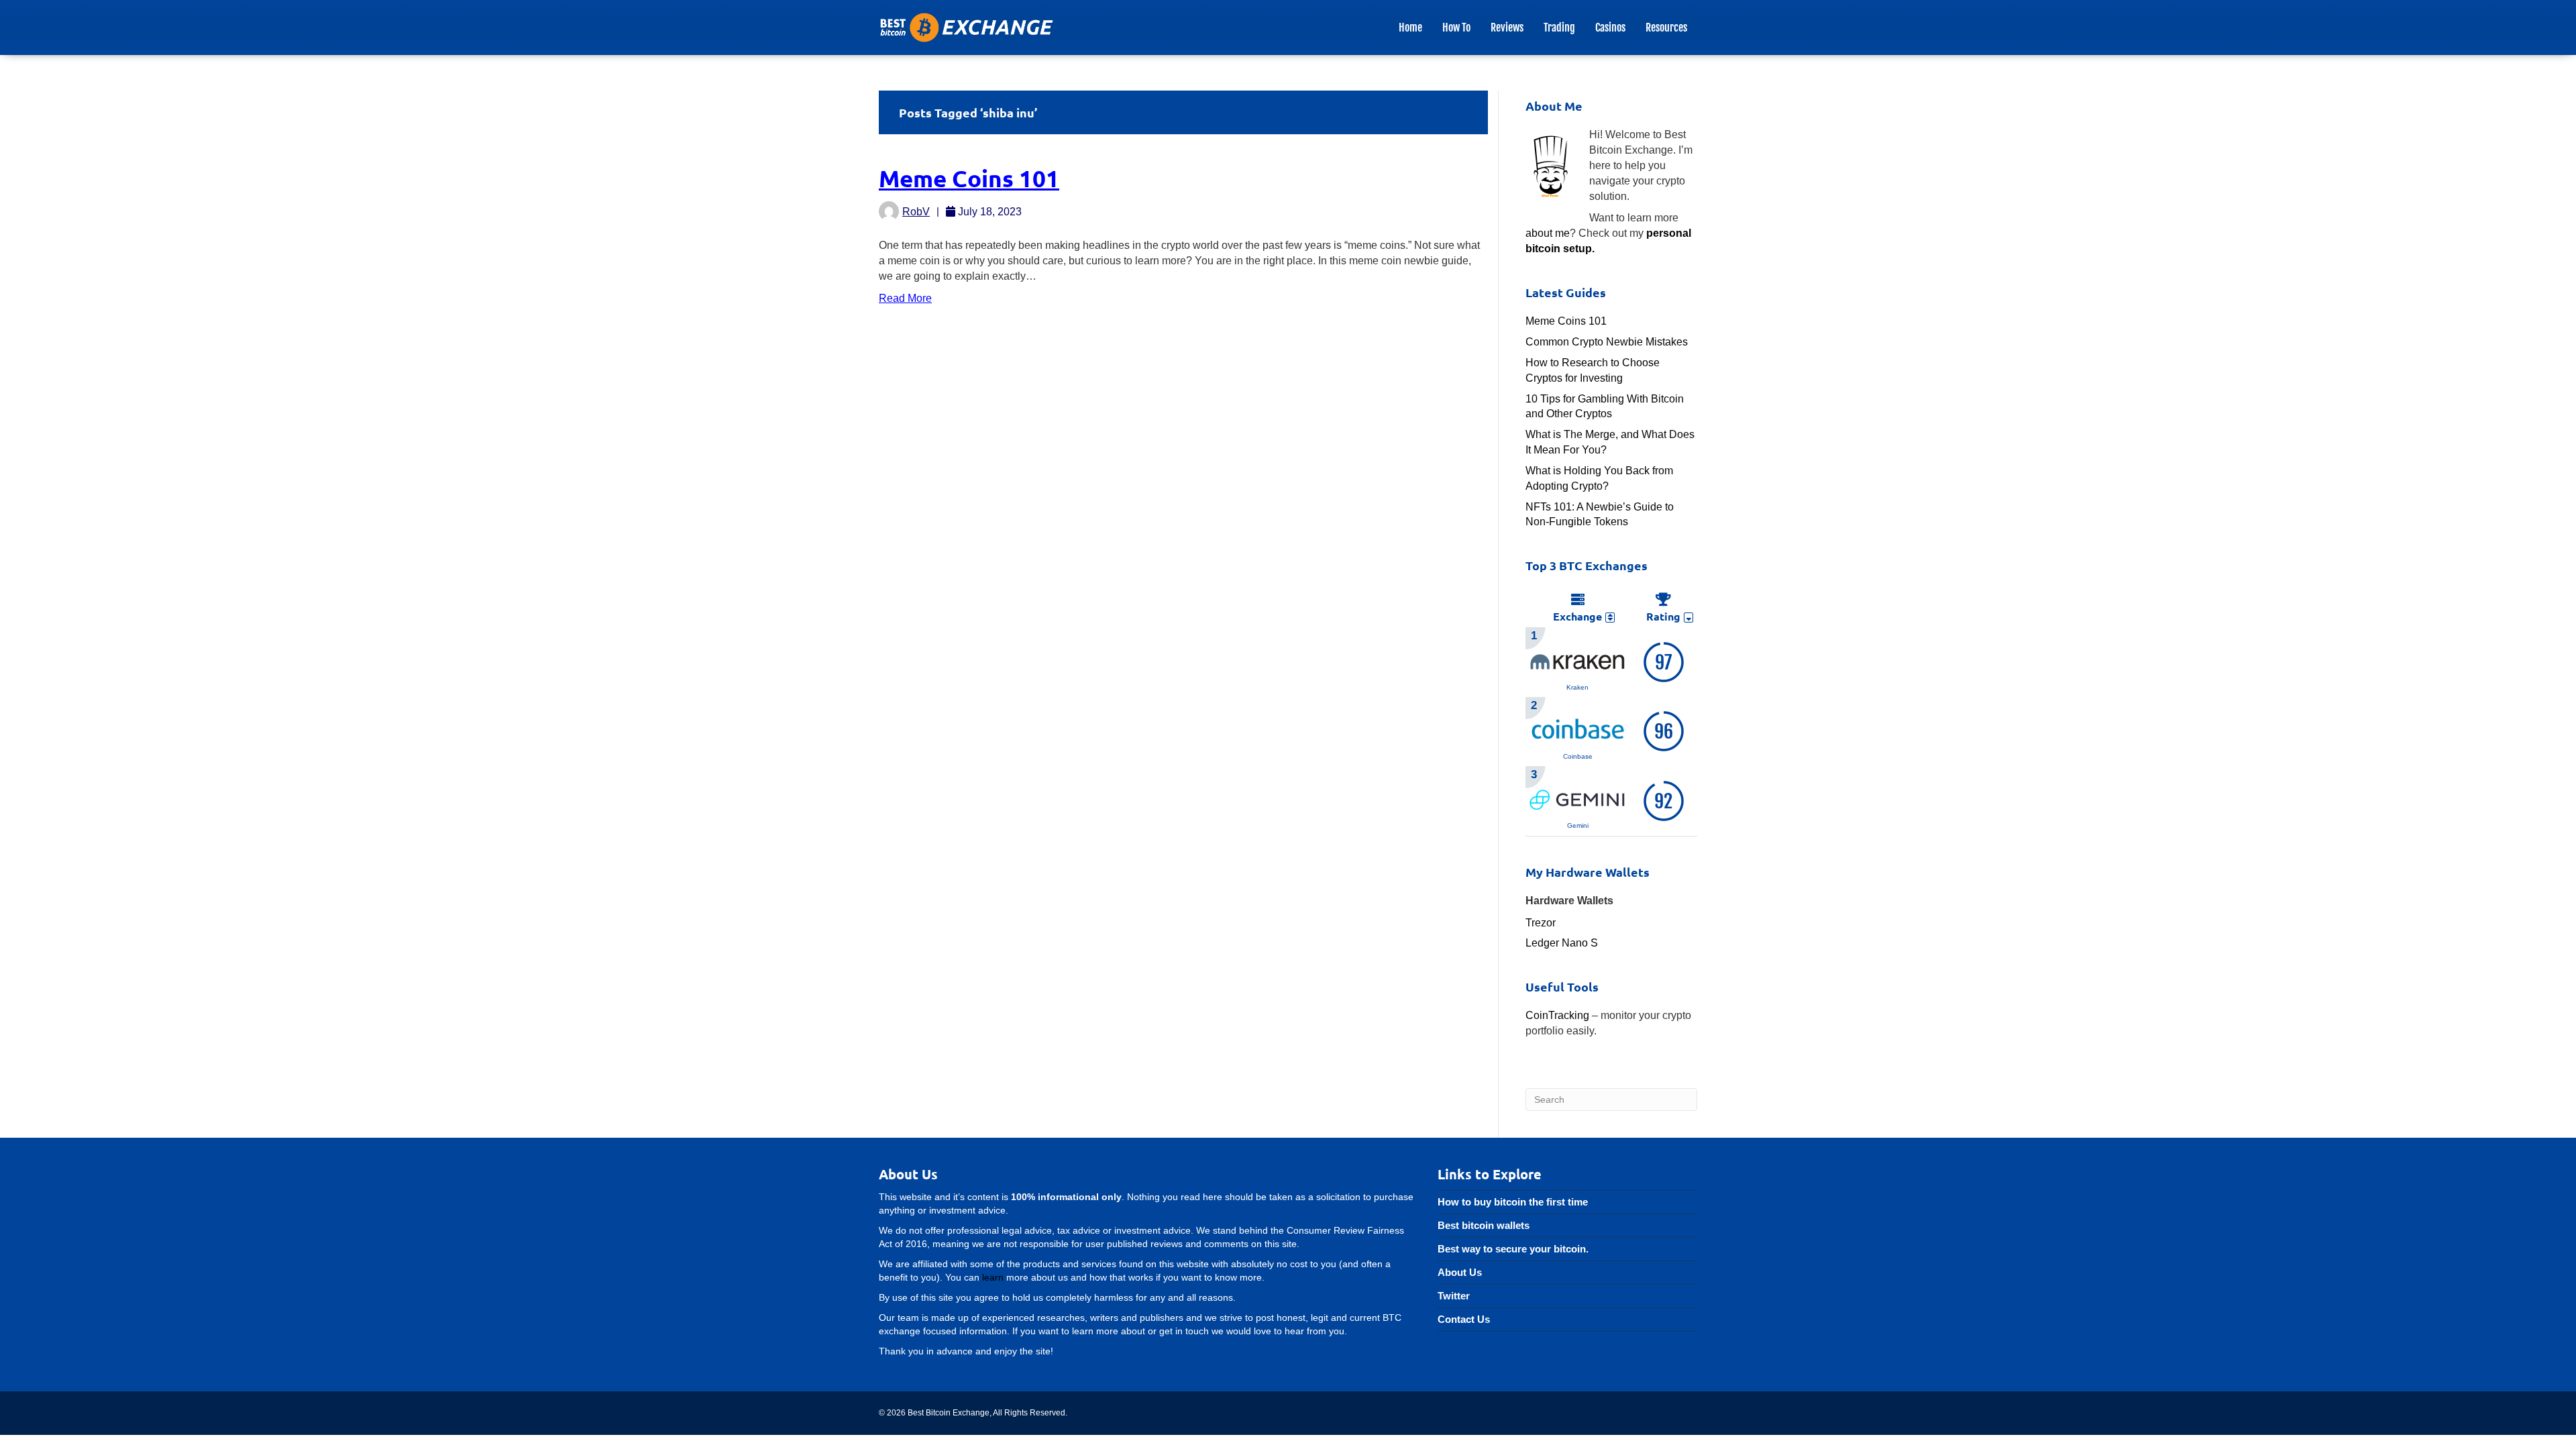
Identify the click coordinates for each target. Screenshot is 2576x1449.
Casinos (1610, 28)
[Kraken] (1578, 660)
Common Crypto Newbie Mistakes (1607, 342)
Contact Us (1464, 1319)
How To (1456, 28)
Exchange (1577, 616)
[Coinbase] (1578, 730)
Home (1410, 28)
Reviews (1507, 28)
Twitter (1454, 1296)
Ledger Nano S (1562, 943)
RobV (916, 212)
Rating (1663, 616)
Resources (1666, 28)
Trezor (1541, 923)
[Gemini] (1578, 799)
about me (1548, 233)
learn (993, 1277)
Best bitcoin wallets (1484, 1225)
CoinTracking (1557, 1015)
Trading (1559, 28)
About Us (1460, 1272)
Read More (905, 298)
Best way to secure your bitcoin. (1513, 1249)
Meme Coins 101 (969, 178)
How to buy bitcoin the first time (1513, 1202)
